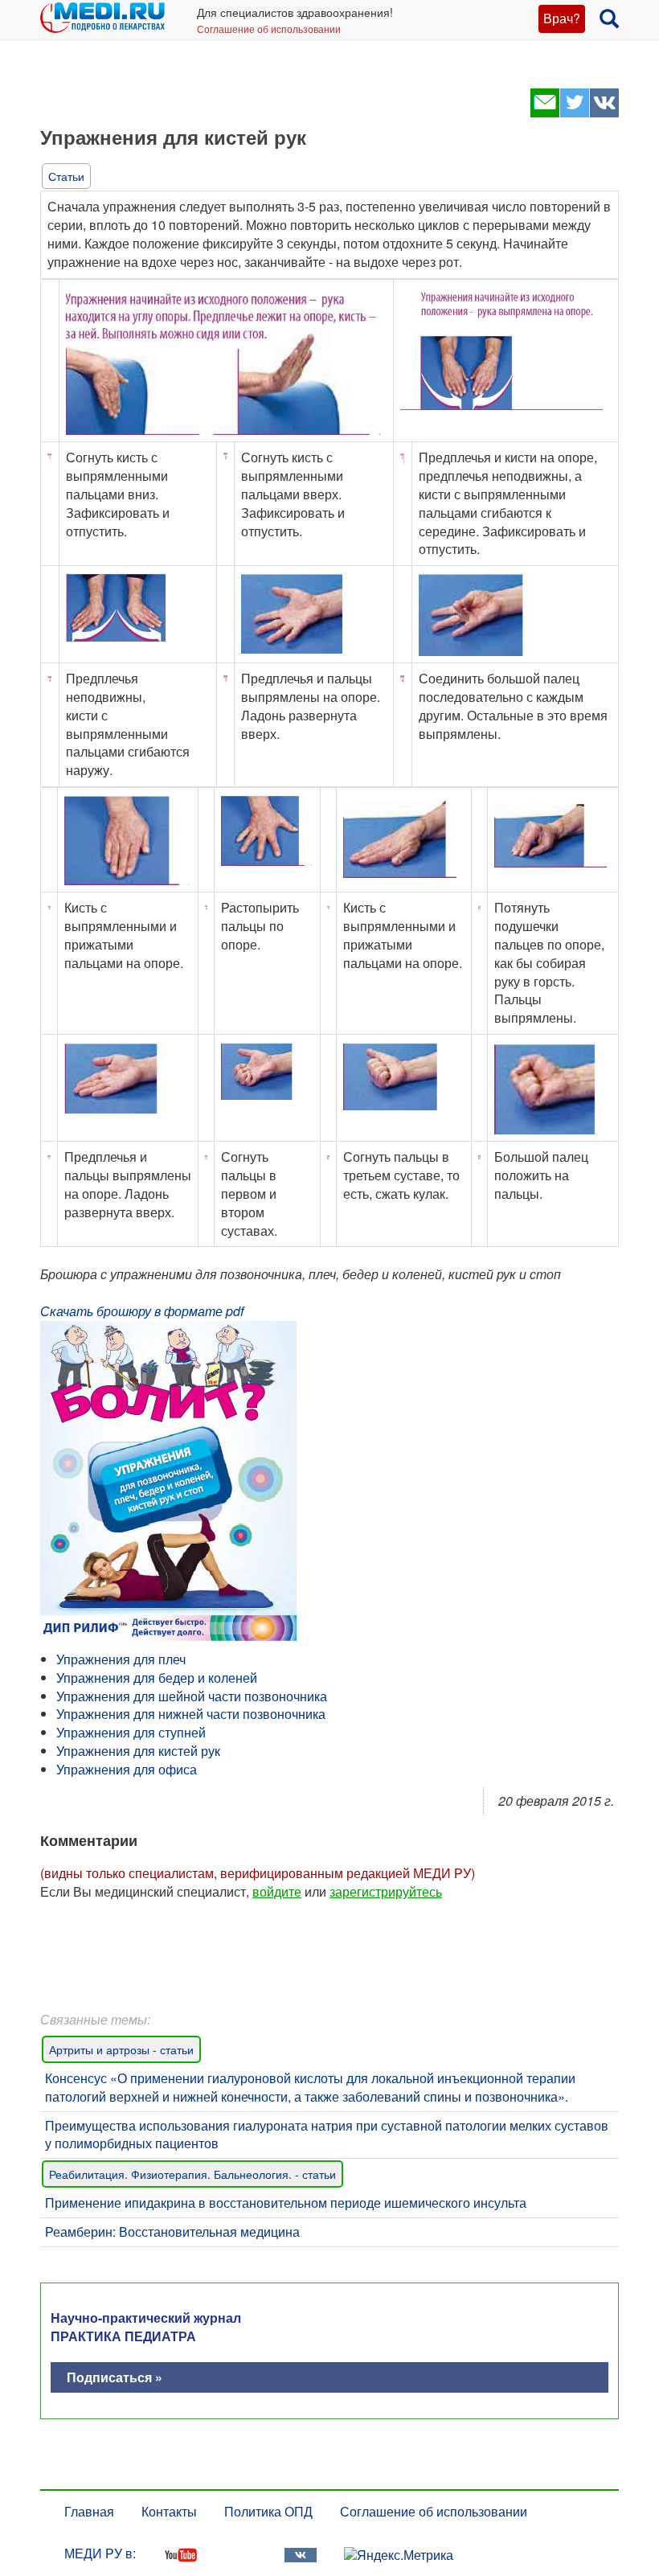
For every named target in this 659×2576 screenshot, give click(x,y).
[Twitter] (574, 112)
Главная (89, 2511)
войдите (277, 1891)
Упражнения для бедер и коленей (157, 1678)
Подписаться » (115, 2377)
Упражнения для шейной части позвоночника (192, 1696)
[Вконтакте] (604, 112)
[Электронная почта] (544, 112)
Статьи (66, 176)
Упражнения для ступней (131, 1732)
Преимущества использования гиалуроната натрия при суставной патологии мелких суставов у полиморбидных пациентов (327, 2135)
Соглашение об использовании (269, 29)
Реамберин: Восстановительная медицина (172, 2231)
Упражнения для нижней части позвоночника (191, 1714)
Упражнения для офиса (127, 1769)
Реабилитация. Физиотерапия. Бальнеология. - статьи (192, 2174)
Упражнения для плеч (121, 1659)
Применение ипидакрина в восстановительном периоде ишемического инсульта (286, 2203)
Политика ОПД (268, 2511)
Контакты (169, 2511)
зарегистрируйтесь (386, 1891)
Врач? (562, 18)
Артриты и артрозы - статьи (121, 2049)
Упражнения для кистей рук (138, 1751)
